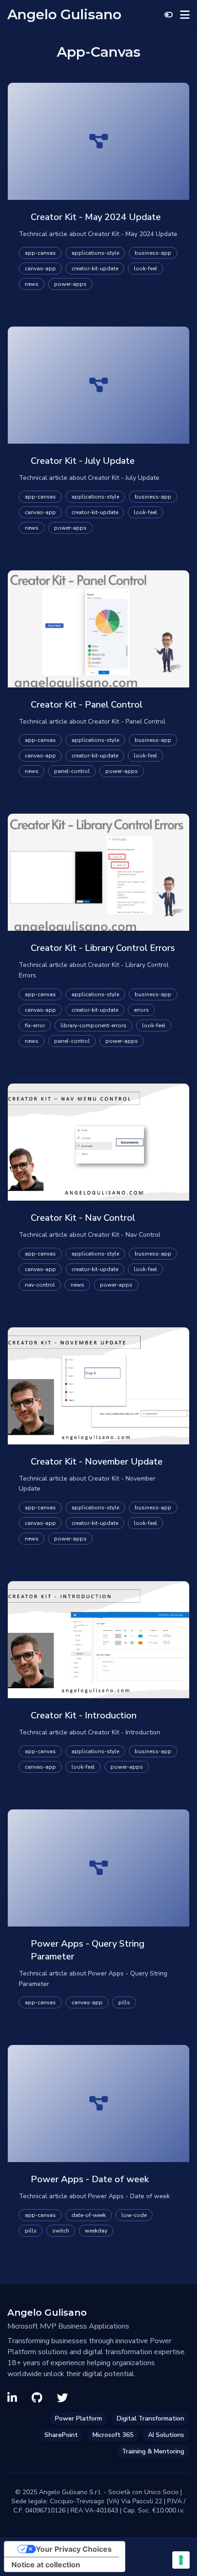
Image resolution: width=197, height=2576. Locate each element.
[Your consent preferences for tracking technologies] (181, 2560)
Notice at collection (46, 2565)
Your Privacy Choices (74, 2549)
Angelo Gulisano (64, 15)
